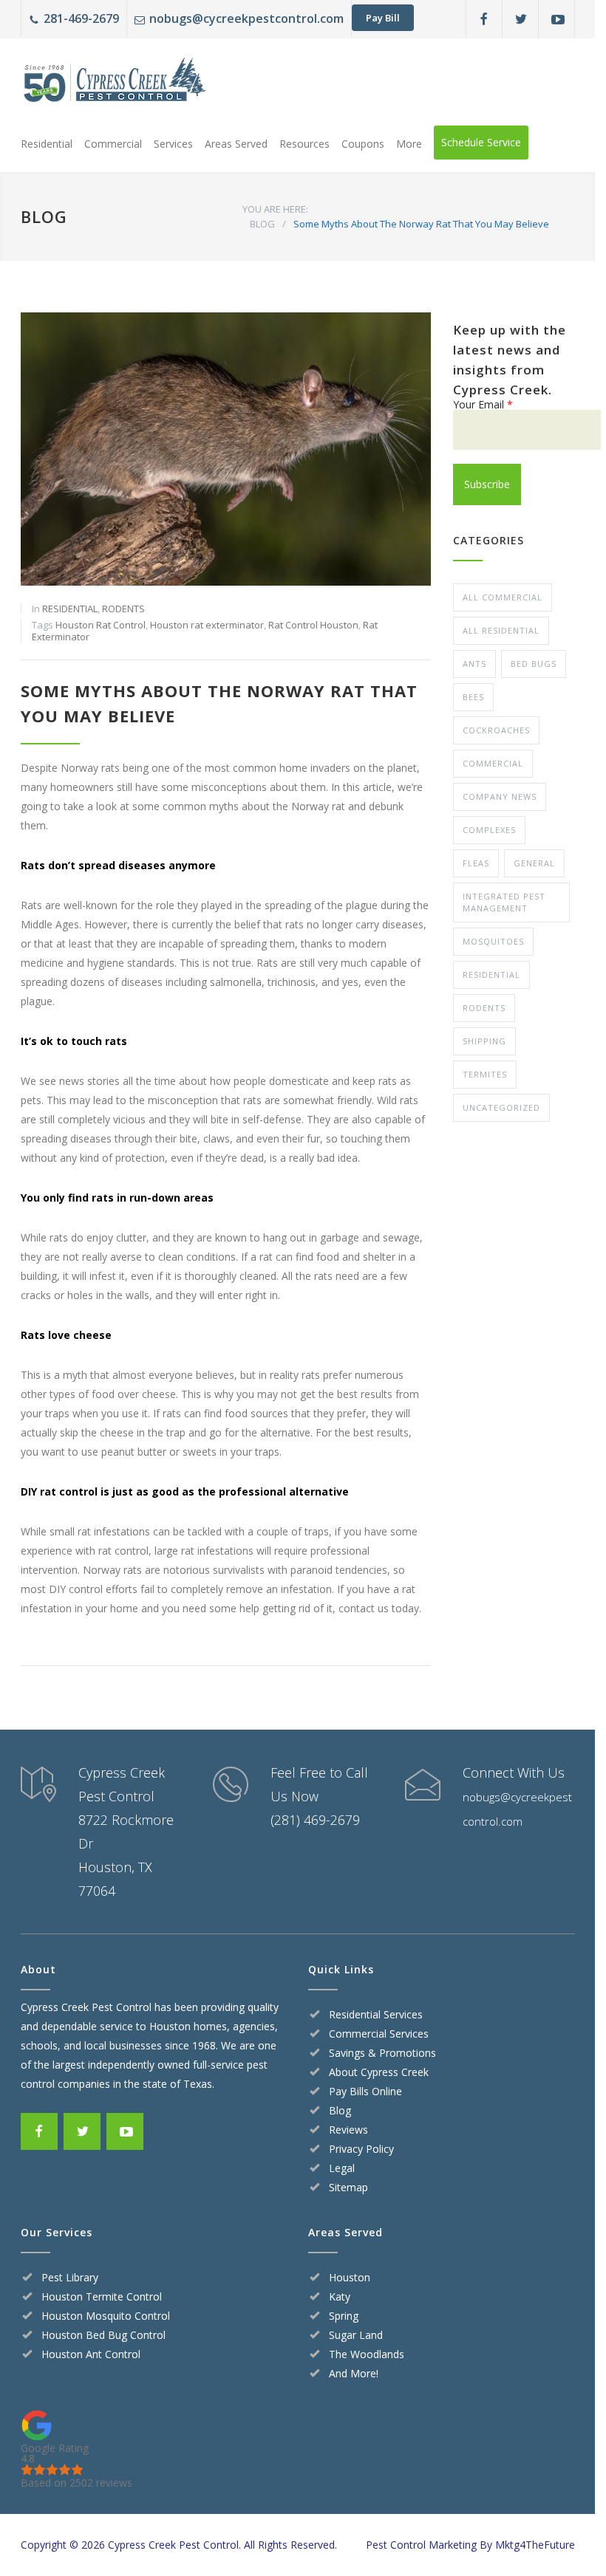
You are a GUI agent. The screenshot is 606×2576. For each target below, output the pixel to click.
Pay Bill (383, 18)
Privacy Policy (361, 2149)
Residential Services (376, 2014)
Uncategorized (501, 1107)
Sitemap (348, 2187)
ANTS (474, 664)
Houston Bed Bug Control (103, 2335)
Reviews (348, 2130)
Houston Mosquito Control (106, 2316)
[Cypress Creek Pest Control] (113, 84)
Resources (304, 144)
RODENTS (123, 609)
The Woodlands (367, 2354)
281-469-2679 (81, 18)
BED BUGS (534, 664)
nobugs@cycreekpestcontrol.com (246, 18)
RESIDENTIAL (70, 609)
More (409, 144)
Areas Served (236, 144)
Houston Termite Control (102, 2296)
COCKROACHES (496, 730)
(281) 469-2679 (315, 1820)
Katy (340, 2296)
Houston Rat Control (101, 625)
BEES (473, 697)
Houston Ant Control (91, 2354)
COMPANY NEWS (500, 797)
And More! (354, 2373)
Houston (350, 2277)
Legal (342, 2168)
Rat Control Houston (313, 625)
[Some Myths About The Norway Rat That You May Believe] (226, 449)
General (534, 863)
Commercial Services (379, 2034)
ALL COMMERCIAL (503, 597)
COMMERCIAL (493, 763)
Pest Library (70, 2277)
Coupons (363, 144)
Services (173, 144)
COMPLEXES (489, 830)
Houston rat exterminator (207, 625)
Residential (47, 144)
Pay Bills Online (365, 2091)
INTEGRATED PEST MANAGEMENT (504, 902)
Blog (340, 2110)
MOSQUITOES (493, 941)
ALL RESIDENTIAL (501, 630)
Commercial (113, 144)
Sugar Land (356, 2335)
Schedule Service (481, 142)
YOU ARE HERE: (275, 209)
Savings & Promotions (382, 2053)
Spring (344, 2316)
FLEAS (476, 863)
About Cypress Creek (379, 2072)
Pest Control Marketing (421, 2545)
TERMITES (485, 1074)
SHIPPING (484, 1041)
